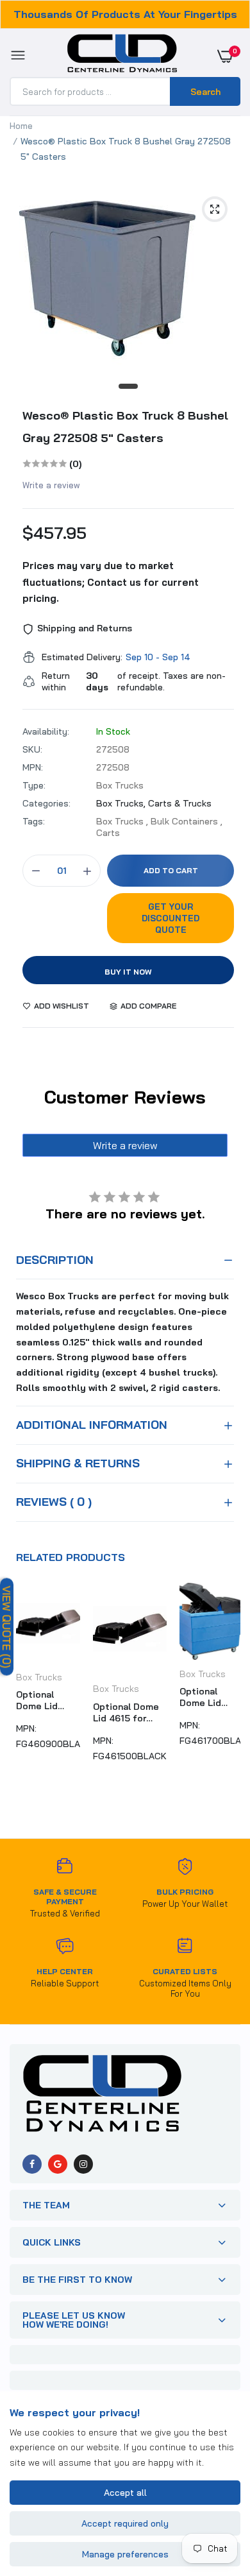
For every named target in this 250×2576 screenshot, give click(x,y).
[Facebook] (32, 2164)
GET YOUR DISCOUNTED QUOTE (171, 918)
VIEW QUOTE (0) (7, 1627)
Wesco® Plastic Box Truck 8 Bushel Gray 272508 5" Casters (125, 427)
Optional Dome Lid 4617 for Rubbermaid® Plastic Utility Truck (210, 1697)
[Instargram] (83, 2164)
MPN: (33, 767)
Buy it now (128, 972)
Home (21, 126)
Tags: (34, 821)
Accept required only (125, 2523)
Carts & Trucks (180, 803)
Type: (34, 785)
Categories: (46, 803)
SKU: (32, 749)
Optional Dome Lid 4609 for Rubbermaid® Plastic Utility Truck (47, 1700)
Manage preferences (125, 2554)
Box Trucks (39, 1677)
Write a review (51, 485)
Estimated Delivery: (82, 657)
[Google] (58, 2164)
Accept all (125, 2493)
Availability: (46, 731)
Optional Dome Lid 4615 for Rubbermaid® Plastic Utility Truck (126, 1712)
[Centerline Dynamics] (122, 56)
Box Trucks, (122, 803)
